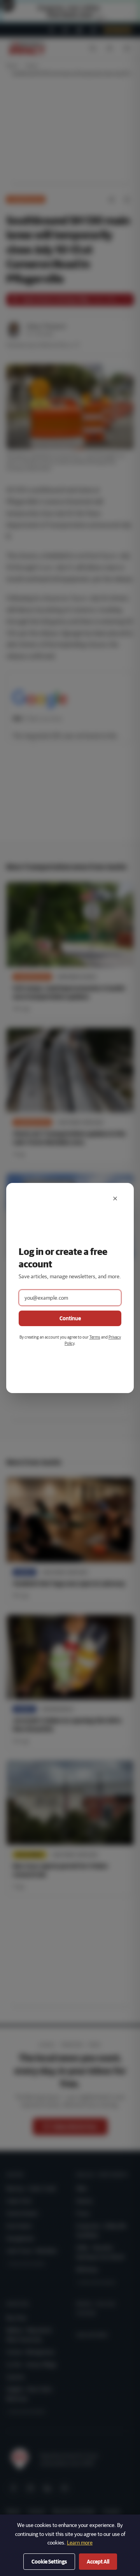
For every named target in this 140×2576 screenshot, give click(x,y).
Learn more (80, 2543)
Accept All (98, 2562)
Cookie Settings (49, 2562)
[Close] (115, 1199)
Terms (95, 1337)
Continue (70, 1318)
